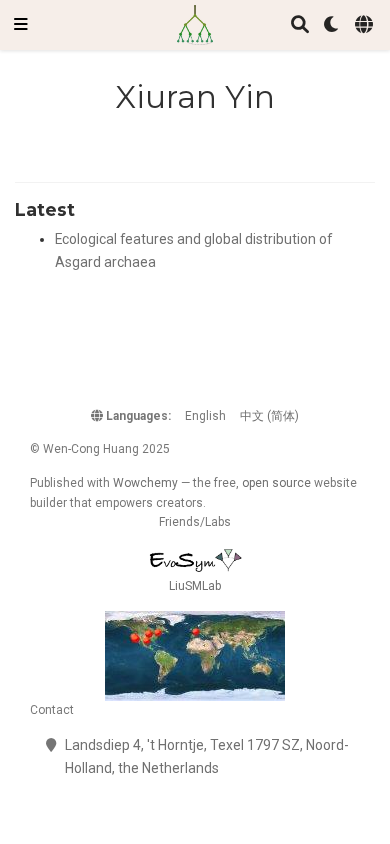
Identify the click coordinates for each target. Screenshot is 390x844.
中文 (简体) (269, 416)
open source (276, 483)
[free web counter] (195, 656)
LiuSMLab (195, 586)
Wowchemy (145, 483)
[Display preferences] (332, 25)
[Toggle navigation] (21, 25)
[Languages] (365, 25)
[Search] (300, 25)
